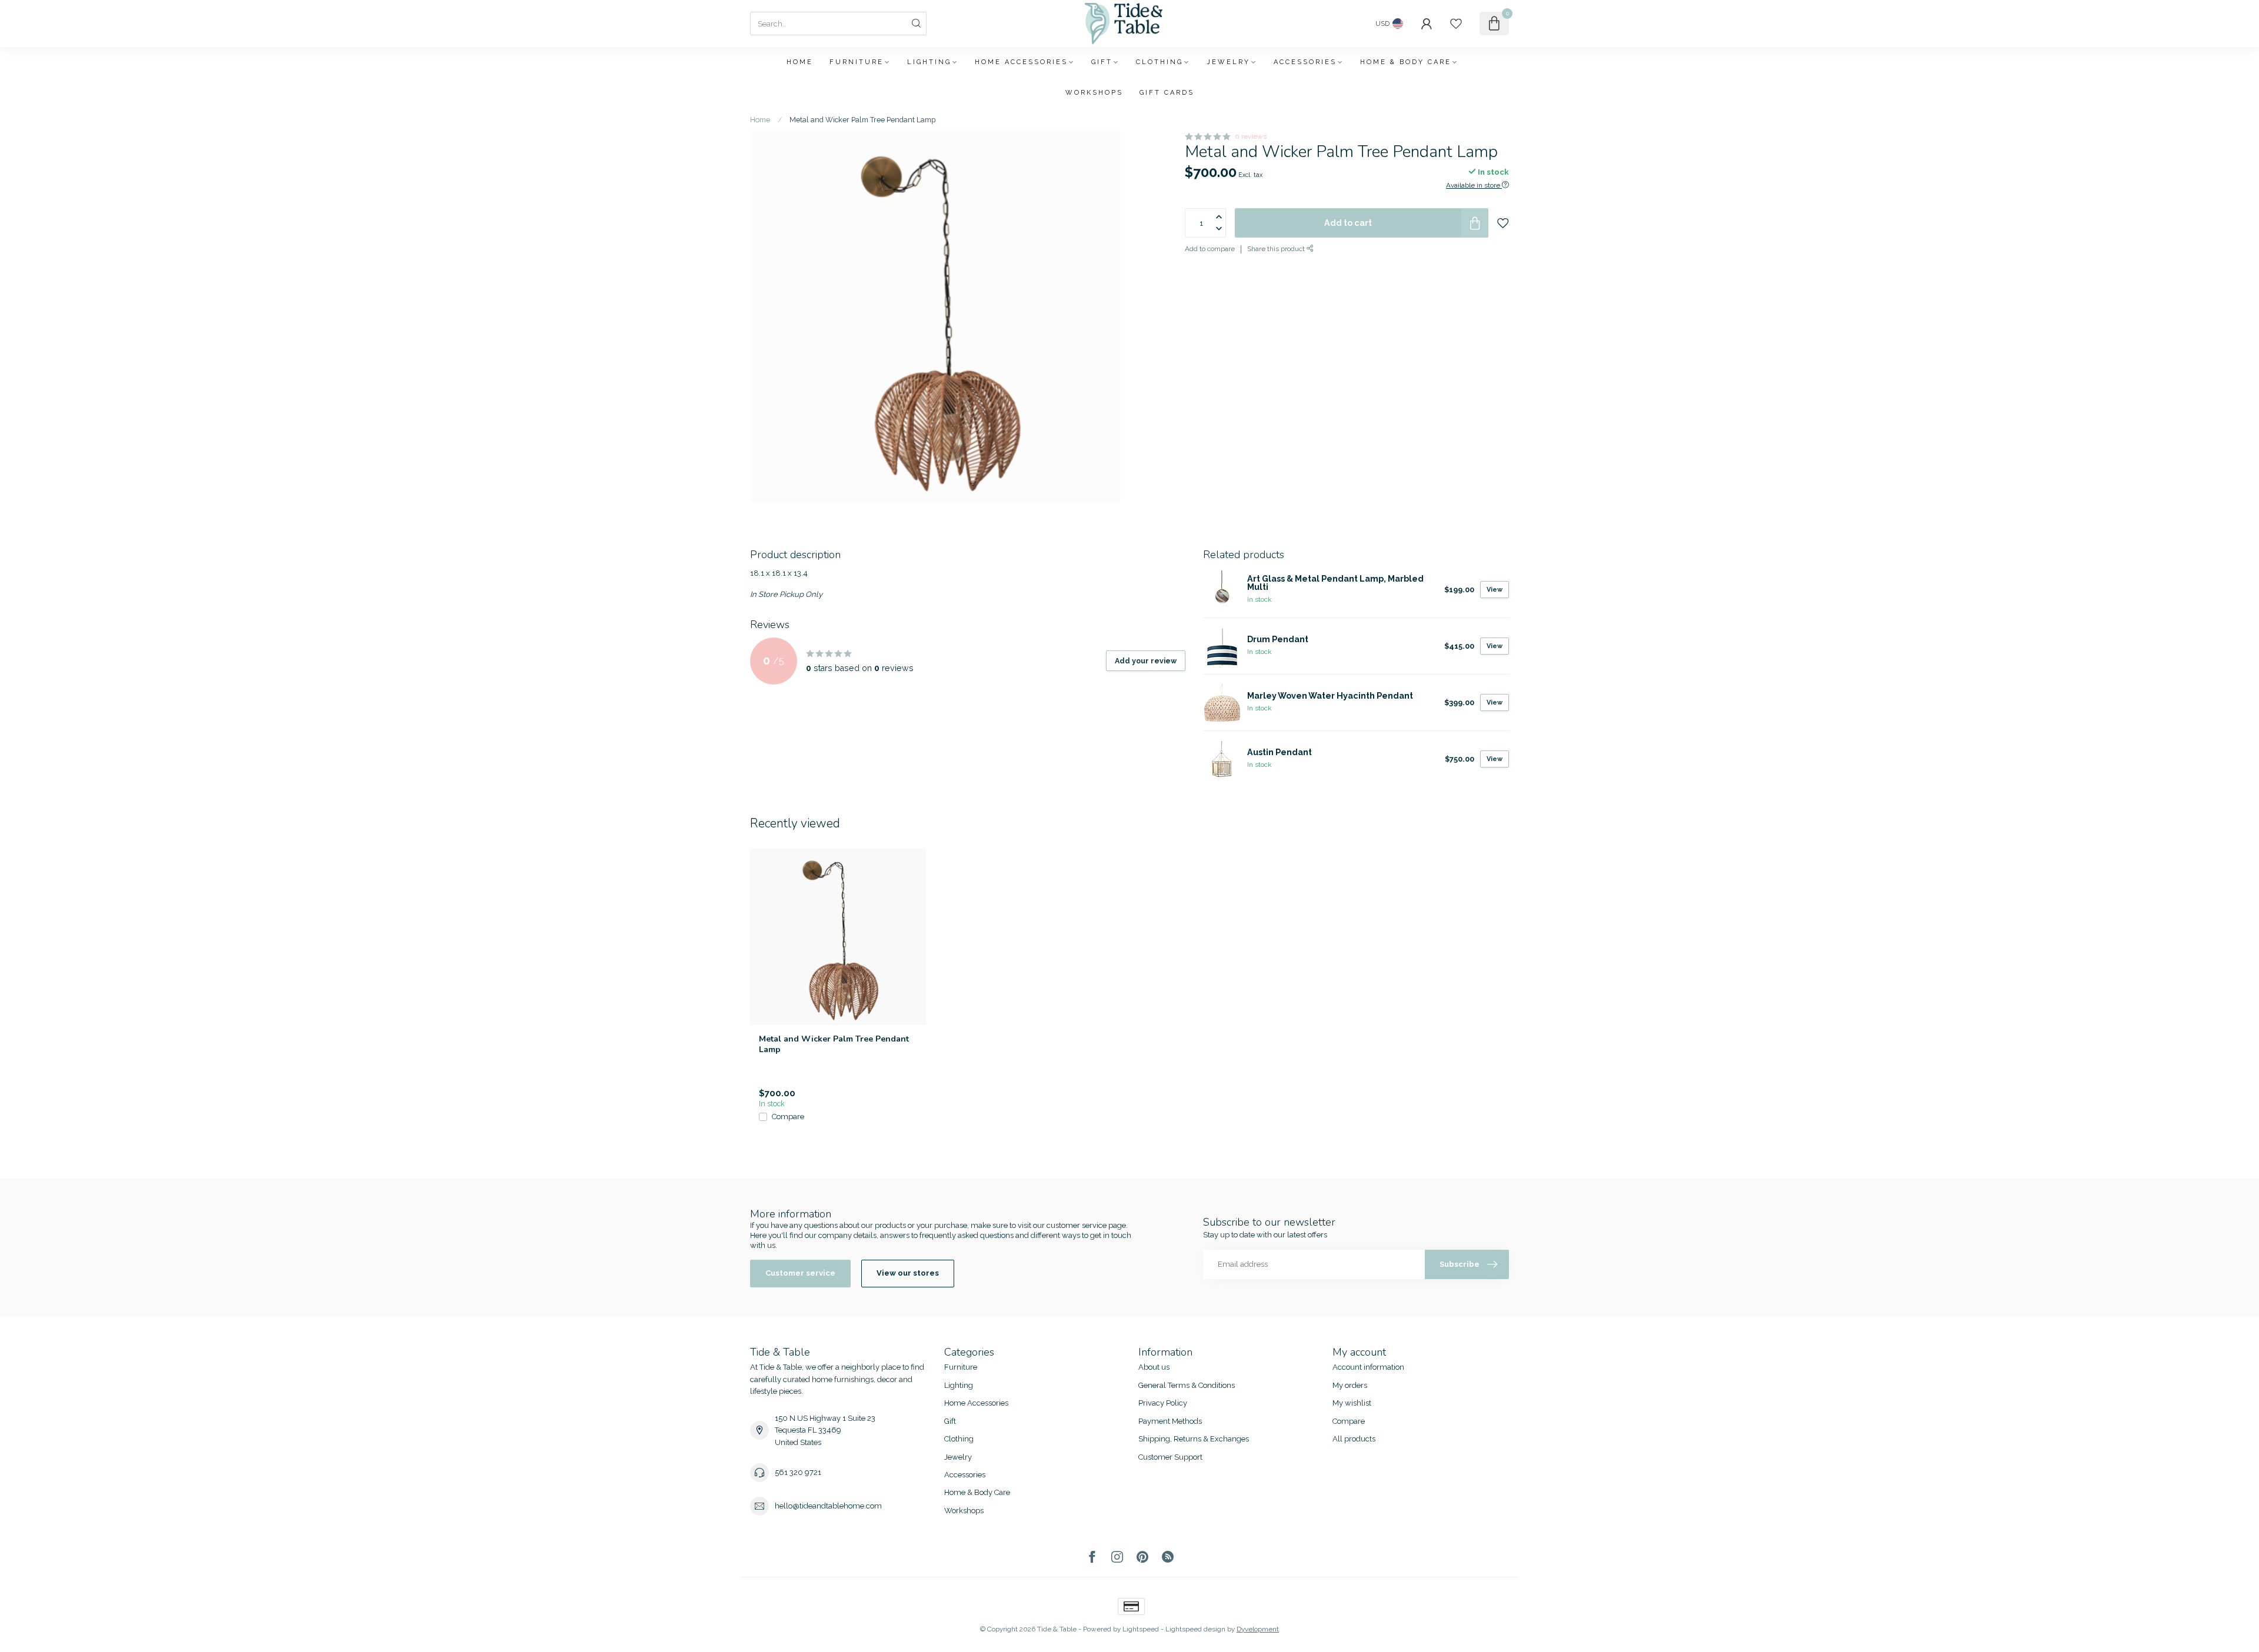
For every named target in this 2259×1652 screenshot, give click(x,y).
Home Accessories (1021, 62)
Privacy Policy (1163, 1403)
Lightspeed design (1195, 1629)
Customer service (800, 1273)
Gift (1102, 62)
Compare (788, 1117)
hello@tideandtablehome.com (828, 1506)
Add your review (1146, 661)
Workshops (1094, 93)
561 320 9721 (798, 1472)
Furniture (857, 62)
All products (1354, 1439)
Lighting (929, 62)
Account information (1368, 1367)
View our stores (908, 1273)
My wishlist (1352, 1403)
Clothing (1160, 62)
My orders (1350, 1385)
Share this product (1277, 249)
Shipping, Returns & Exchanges (1194, 1439)
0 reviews (1251, 136)
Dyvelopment (1258, 1629)
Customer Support (1170, 1457)
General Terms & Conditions (1187, 1385)
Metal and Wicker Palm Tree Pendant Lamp (862, 120)
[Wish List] (1456, 24)
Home (800, 62)
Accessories (1305, 62)
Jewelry (1228, 62)
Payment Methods (1170, 1421)
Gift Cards (1167, 93)
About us (1154, 1367)
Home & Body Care (1406, 62)
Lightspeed (1141, 1629)
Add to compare (1210, 249)
